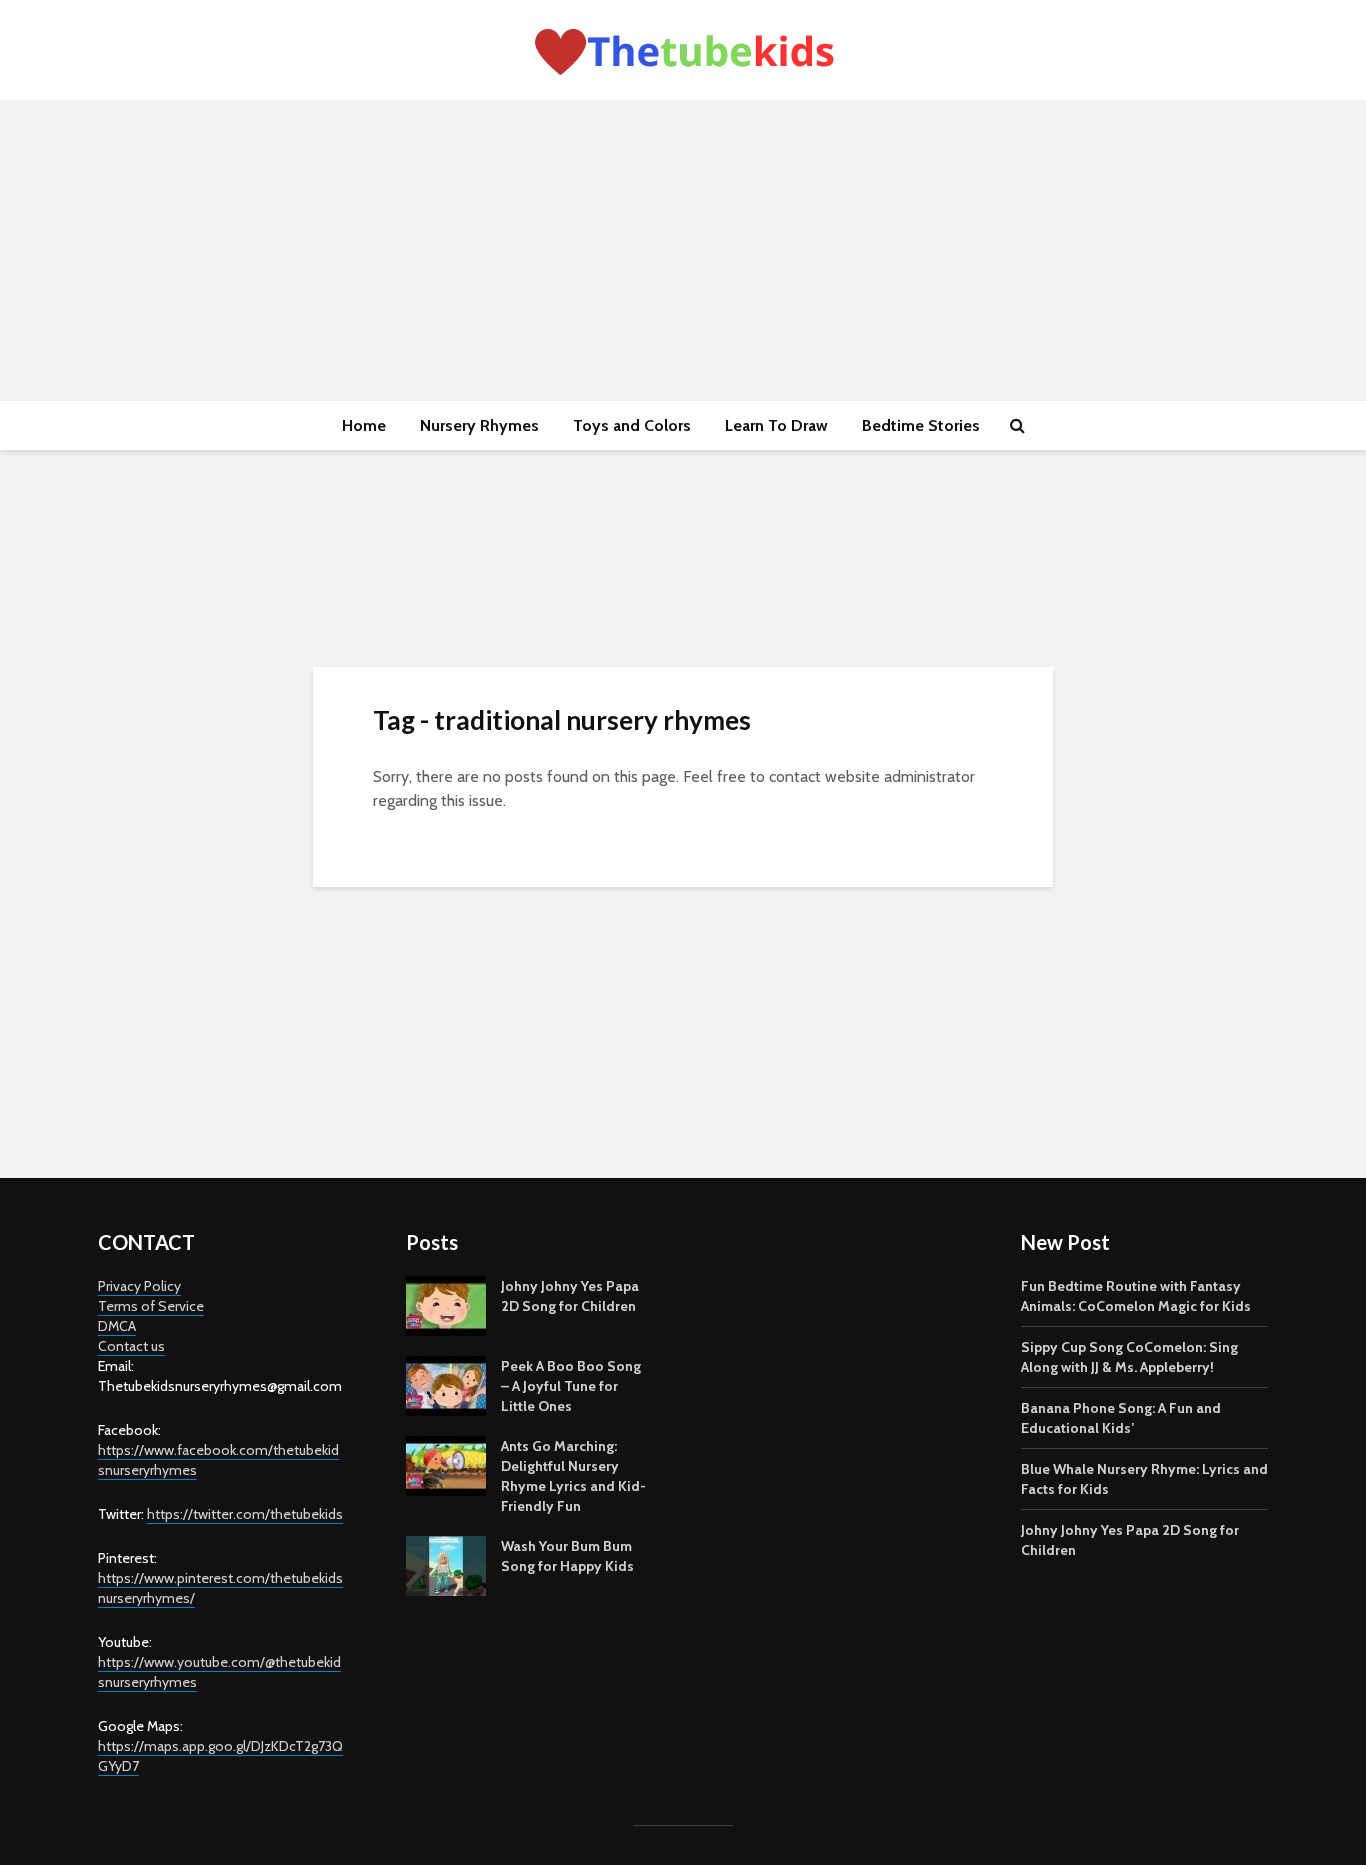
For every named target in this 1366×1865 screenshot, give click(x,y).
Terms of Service (151, 1306)
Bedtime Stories (921, 425)
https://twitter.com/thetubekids (245, 1514)
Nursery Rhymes (479, 425)
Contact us (131, 1346)
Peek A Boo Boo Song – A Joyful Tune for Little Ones (571, 1386)
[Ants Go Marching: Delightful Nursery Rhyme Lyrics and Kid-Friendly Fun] (446, 1464)
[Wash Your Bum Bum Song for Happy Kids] (446, 1564)
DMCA (117, 1326)
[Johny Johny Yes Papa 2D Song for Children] (446, 1304)
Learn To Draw (776, 425)
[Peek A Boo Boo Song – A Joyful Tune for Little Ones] (446, 1384)
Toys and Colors (632, 425)
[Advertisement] (683, 250)
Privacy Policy (139, 1286)
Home (364, 425)
